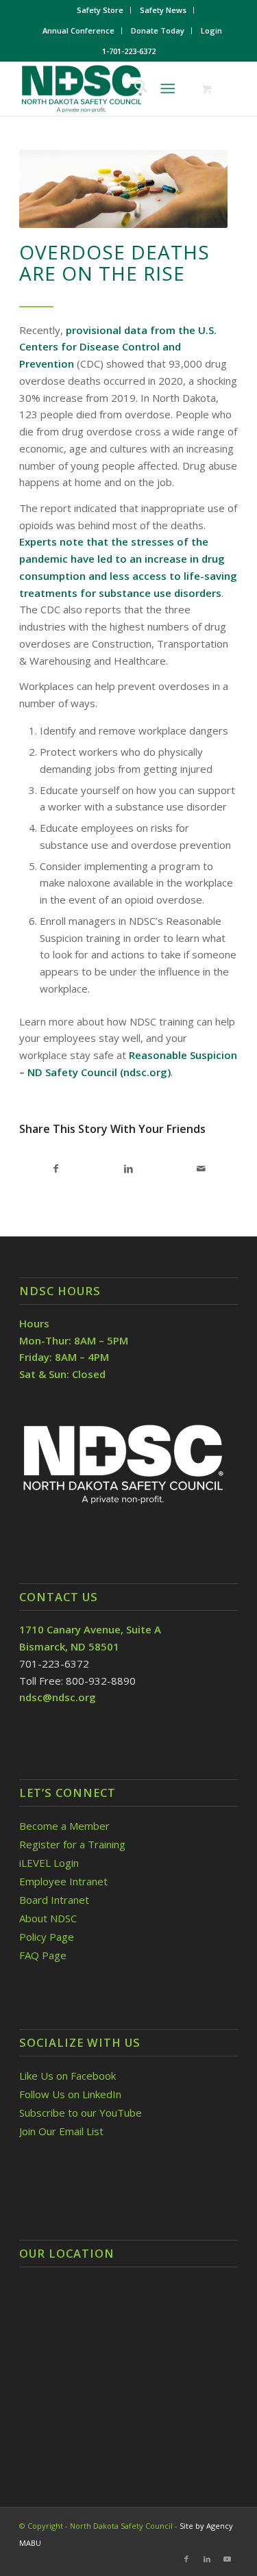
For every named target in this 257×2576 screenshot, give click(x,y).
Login (211, 30)
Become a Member (64, 1826)
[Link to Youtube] (228, 2559)
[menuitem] (100, 10)
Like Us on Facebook (68, 2076)
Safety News (163, 10)
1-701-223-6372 (129, 51)
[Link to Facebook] (186, 2559)
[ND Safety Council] (107, 88)
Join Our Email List (61, 2131)
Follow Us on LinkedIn (70, 2094)
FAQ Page (43, 1955)
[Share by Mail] (201, 1169)
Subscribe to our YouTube (81, 2113)
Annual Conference (78, 30)
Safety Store (100, 10)
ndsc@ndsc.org (58, 1697)
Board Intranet (54, 1900)
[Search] (134, 88)
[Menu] (168, 88)
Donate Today (158, 30)
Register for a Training (72, 1844)
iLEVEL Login (50, 1863)
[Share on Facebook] (56, 1169)
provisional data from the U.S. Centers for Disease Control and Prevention (118, 347)
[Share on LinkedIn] (129, 1169)
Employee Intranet (63, 1881)
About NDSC (48, 1918)
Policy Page (47, 1937)
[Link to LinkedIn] (207, 2559)
